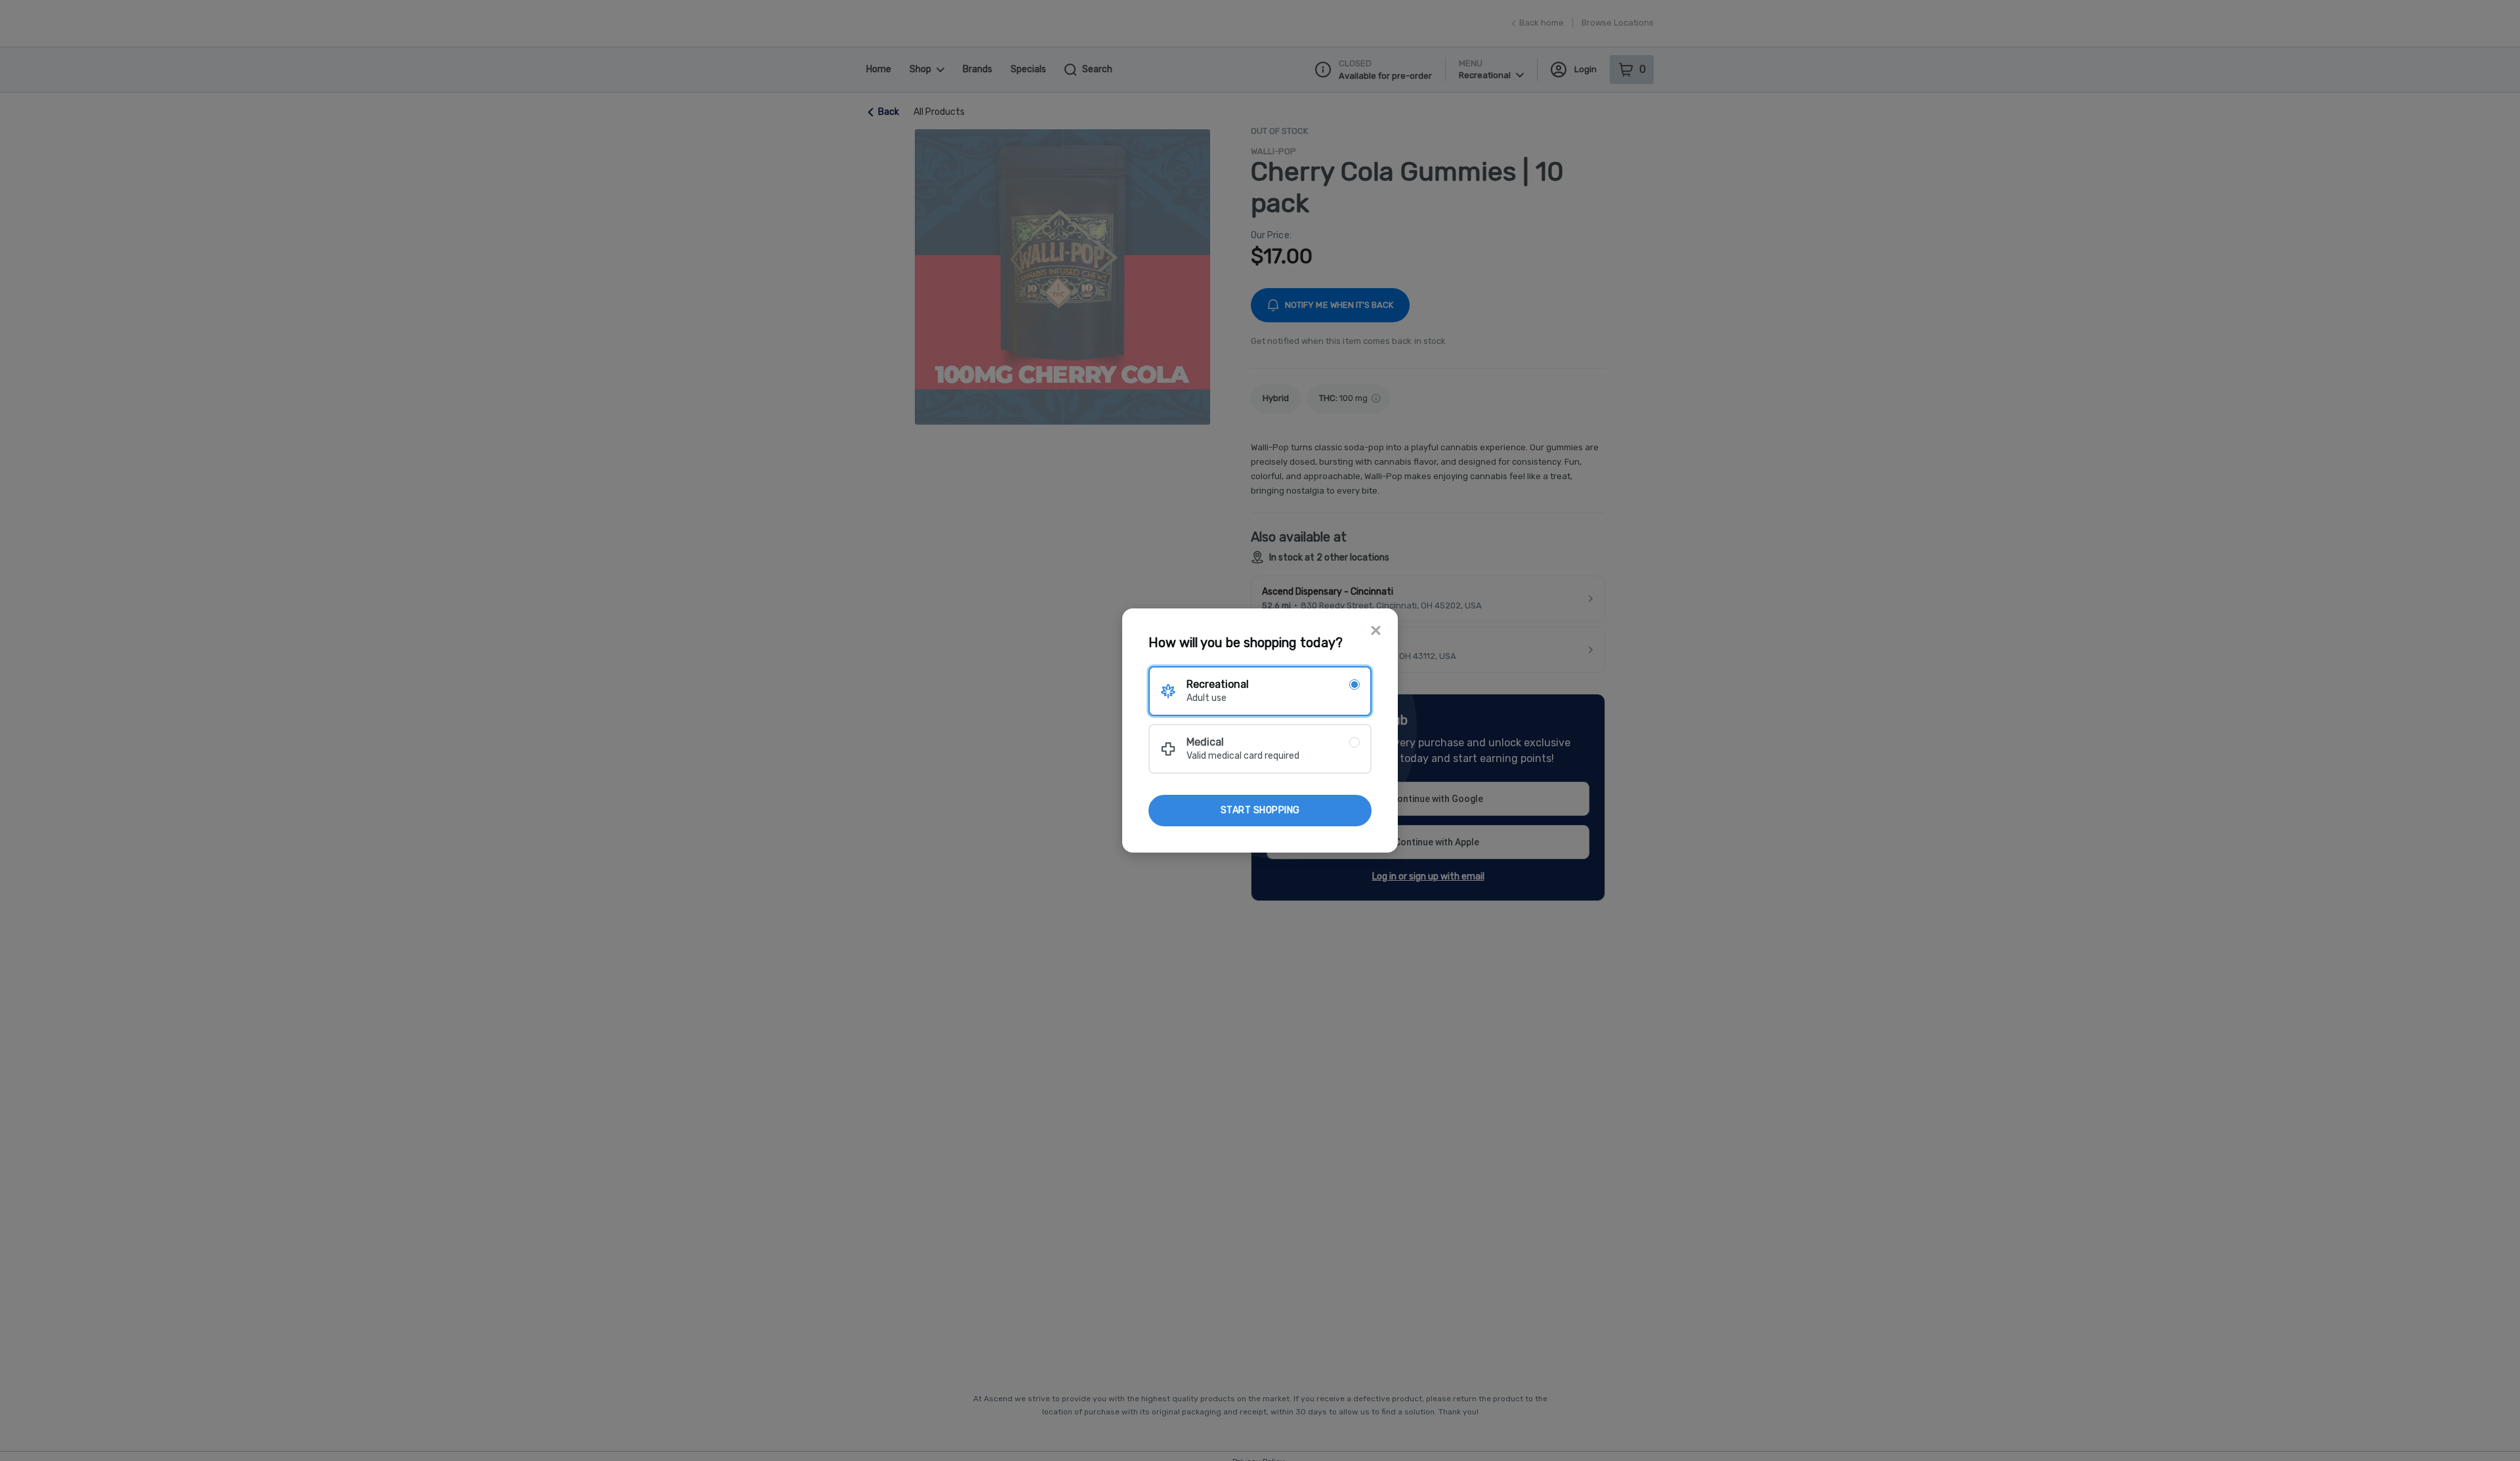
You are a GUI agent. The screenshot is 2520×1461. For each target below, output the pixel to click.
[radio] (1260, 691)
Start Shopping (1260, 810)
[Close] (1376, 632)
